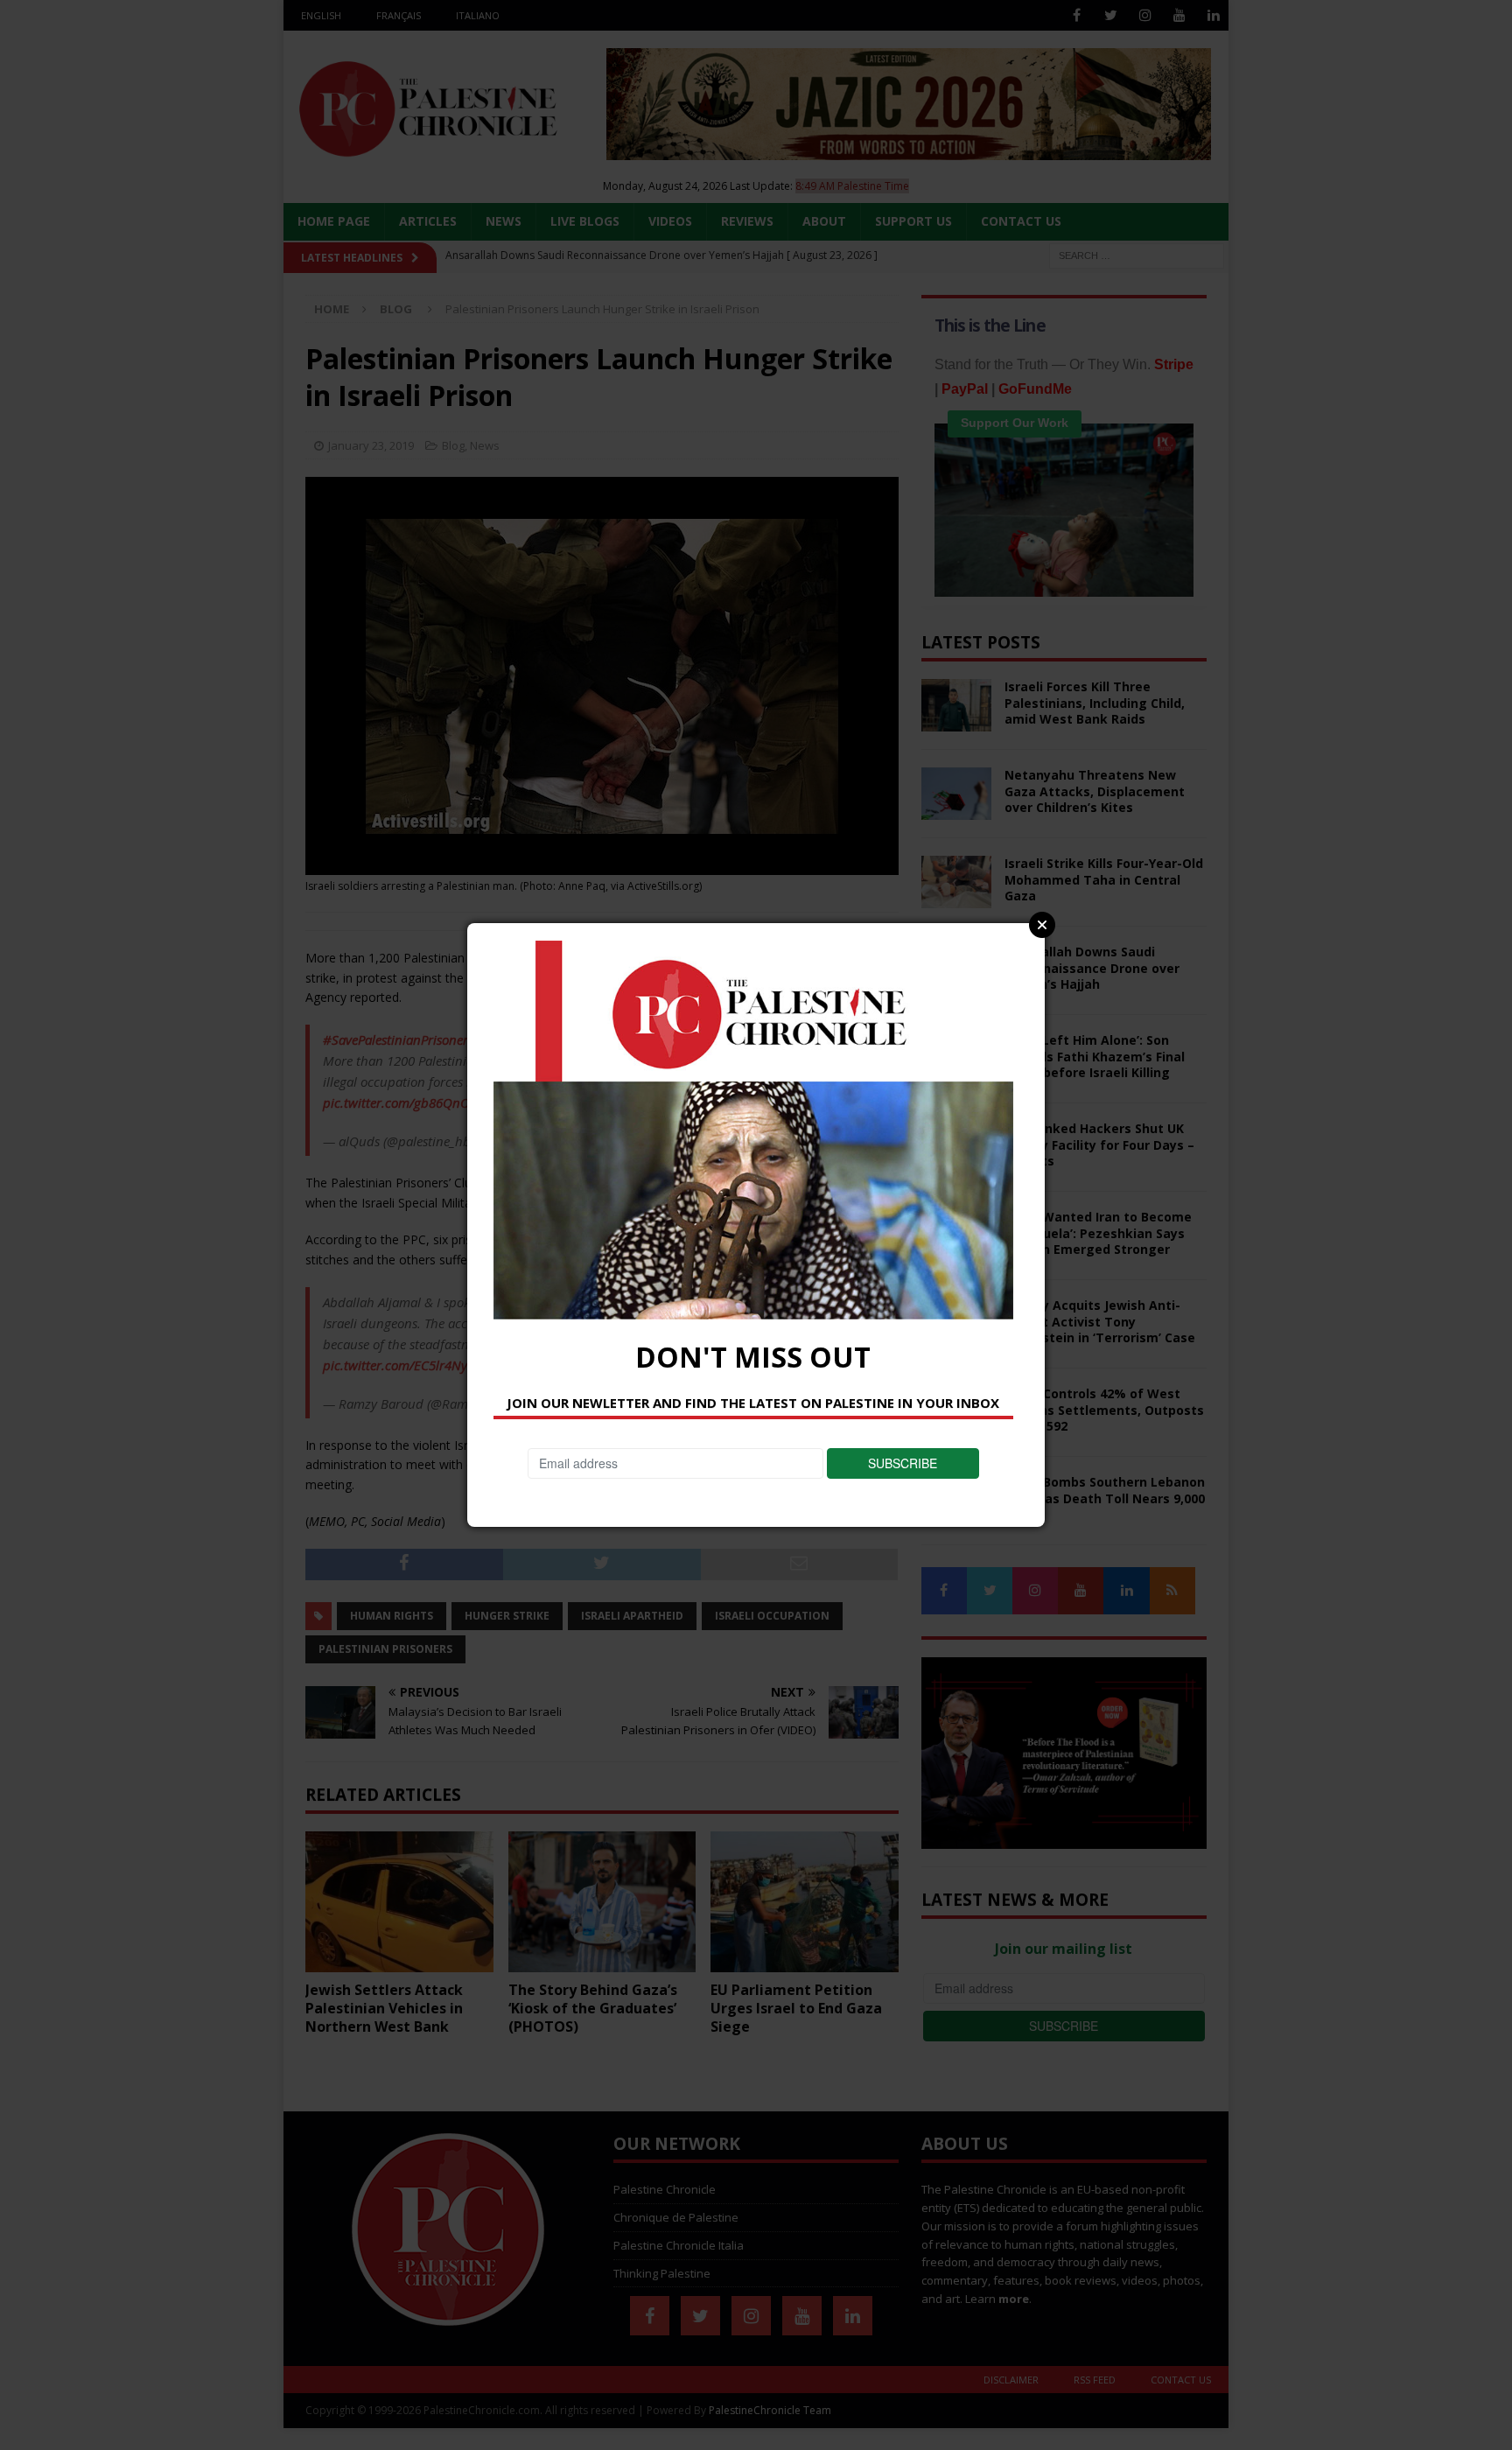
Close (1042, 925)
